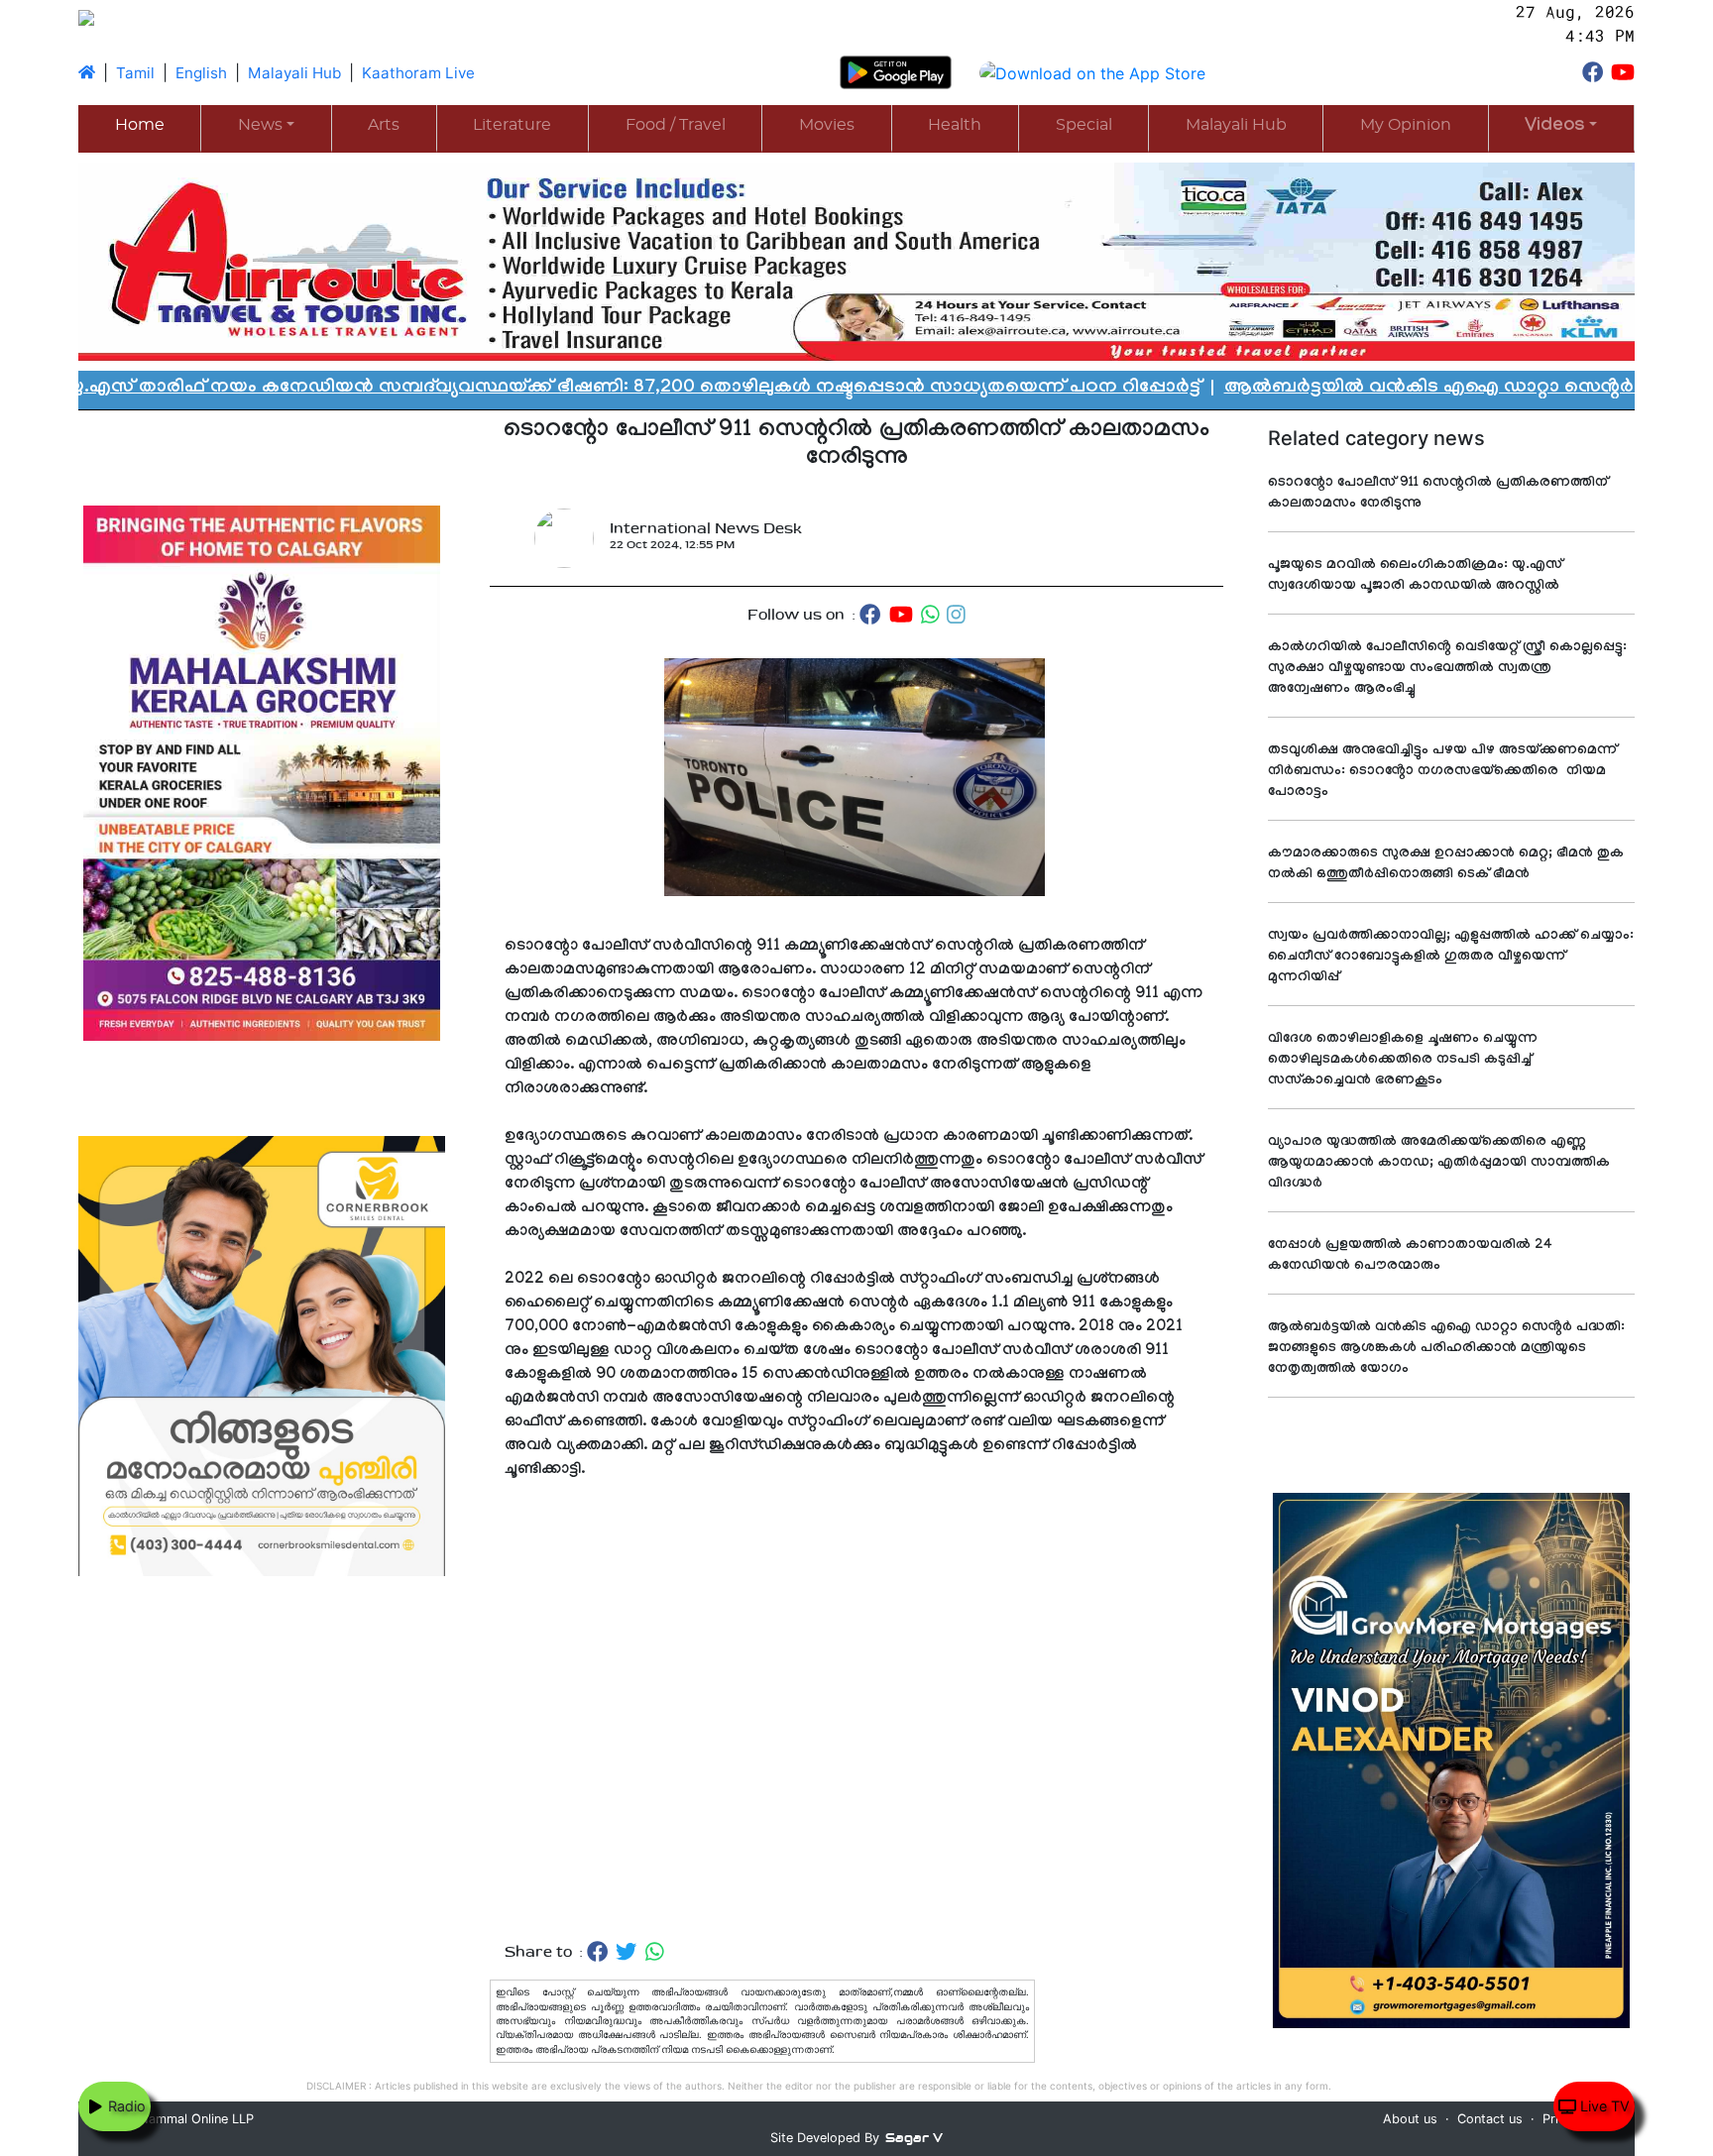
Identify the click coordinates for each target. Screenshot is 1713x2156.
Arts (384, 125)
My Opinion (1406, 125)
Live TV (1603, 2106)
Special (1084, 125)
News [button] (260, 125)
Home (140, 125)
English (201, 73)
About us (1410, 2119)
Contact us (1490, 2119)
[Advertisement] (856, 1711)
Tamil (135, 73)
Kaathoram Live (418, 73)
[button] (1561, 127)
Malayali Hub (294, 73)
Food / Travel (676, 125)
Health (955, 125)
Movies (827, 125)
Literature (512, 125)
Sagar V (914, 2138)
